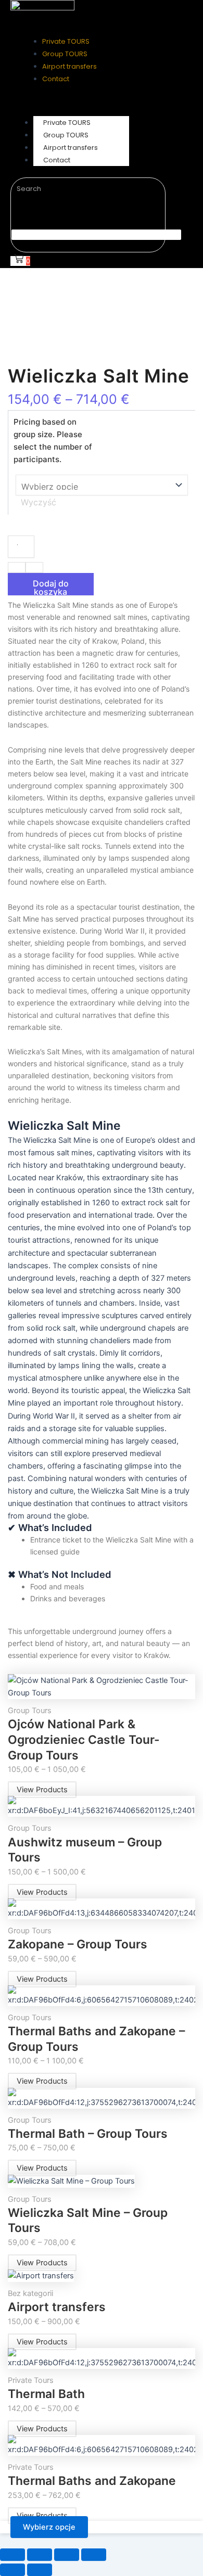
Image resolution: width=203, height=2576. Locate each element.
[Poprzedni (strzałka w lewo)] (12, 2570)
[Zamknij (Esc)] (94, 2555)
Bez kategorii (30, 2293)
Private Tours (31, 2380)
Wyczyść (39, 502)
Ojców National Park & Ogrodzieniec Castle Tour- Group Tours (84, 1739)
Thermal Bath (46, 2394)
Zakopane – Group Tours (78, 1944)
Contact (57, 160)
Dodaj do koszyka (51, 587)
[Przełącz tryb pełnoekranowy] (40, 2555)
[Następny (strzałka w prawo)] (40, 2570)
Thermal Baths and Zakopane (92, 2481)
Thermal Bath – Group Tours (88, 2134)
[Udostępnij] (67, 2555)
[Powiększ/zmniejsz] (12, 2555)
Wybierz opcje (49, 2527)
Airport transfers (57, 2307)
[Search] (27, 209)
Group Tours (30, 1711)
